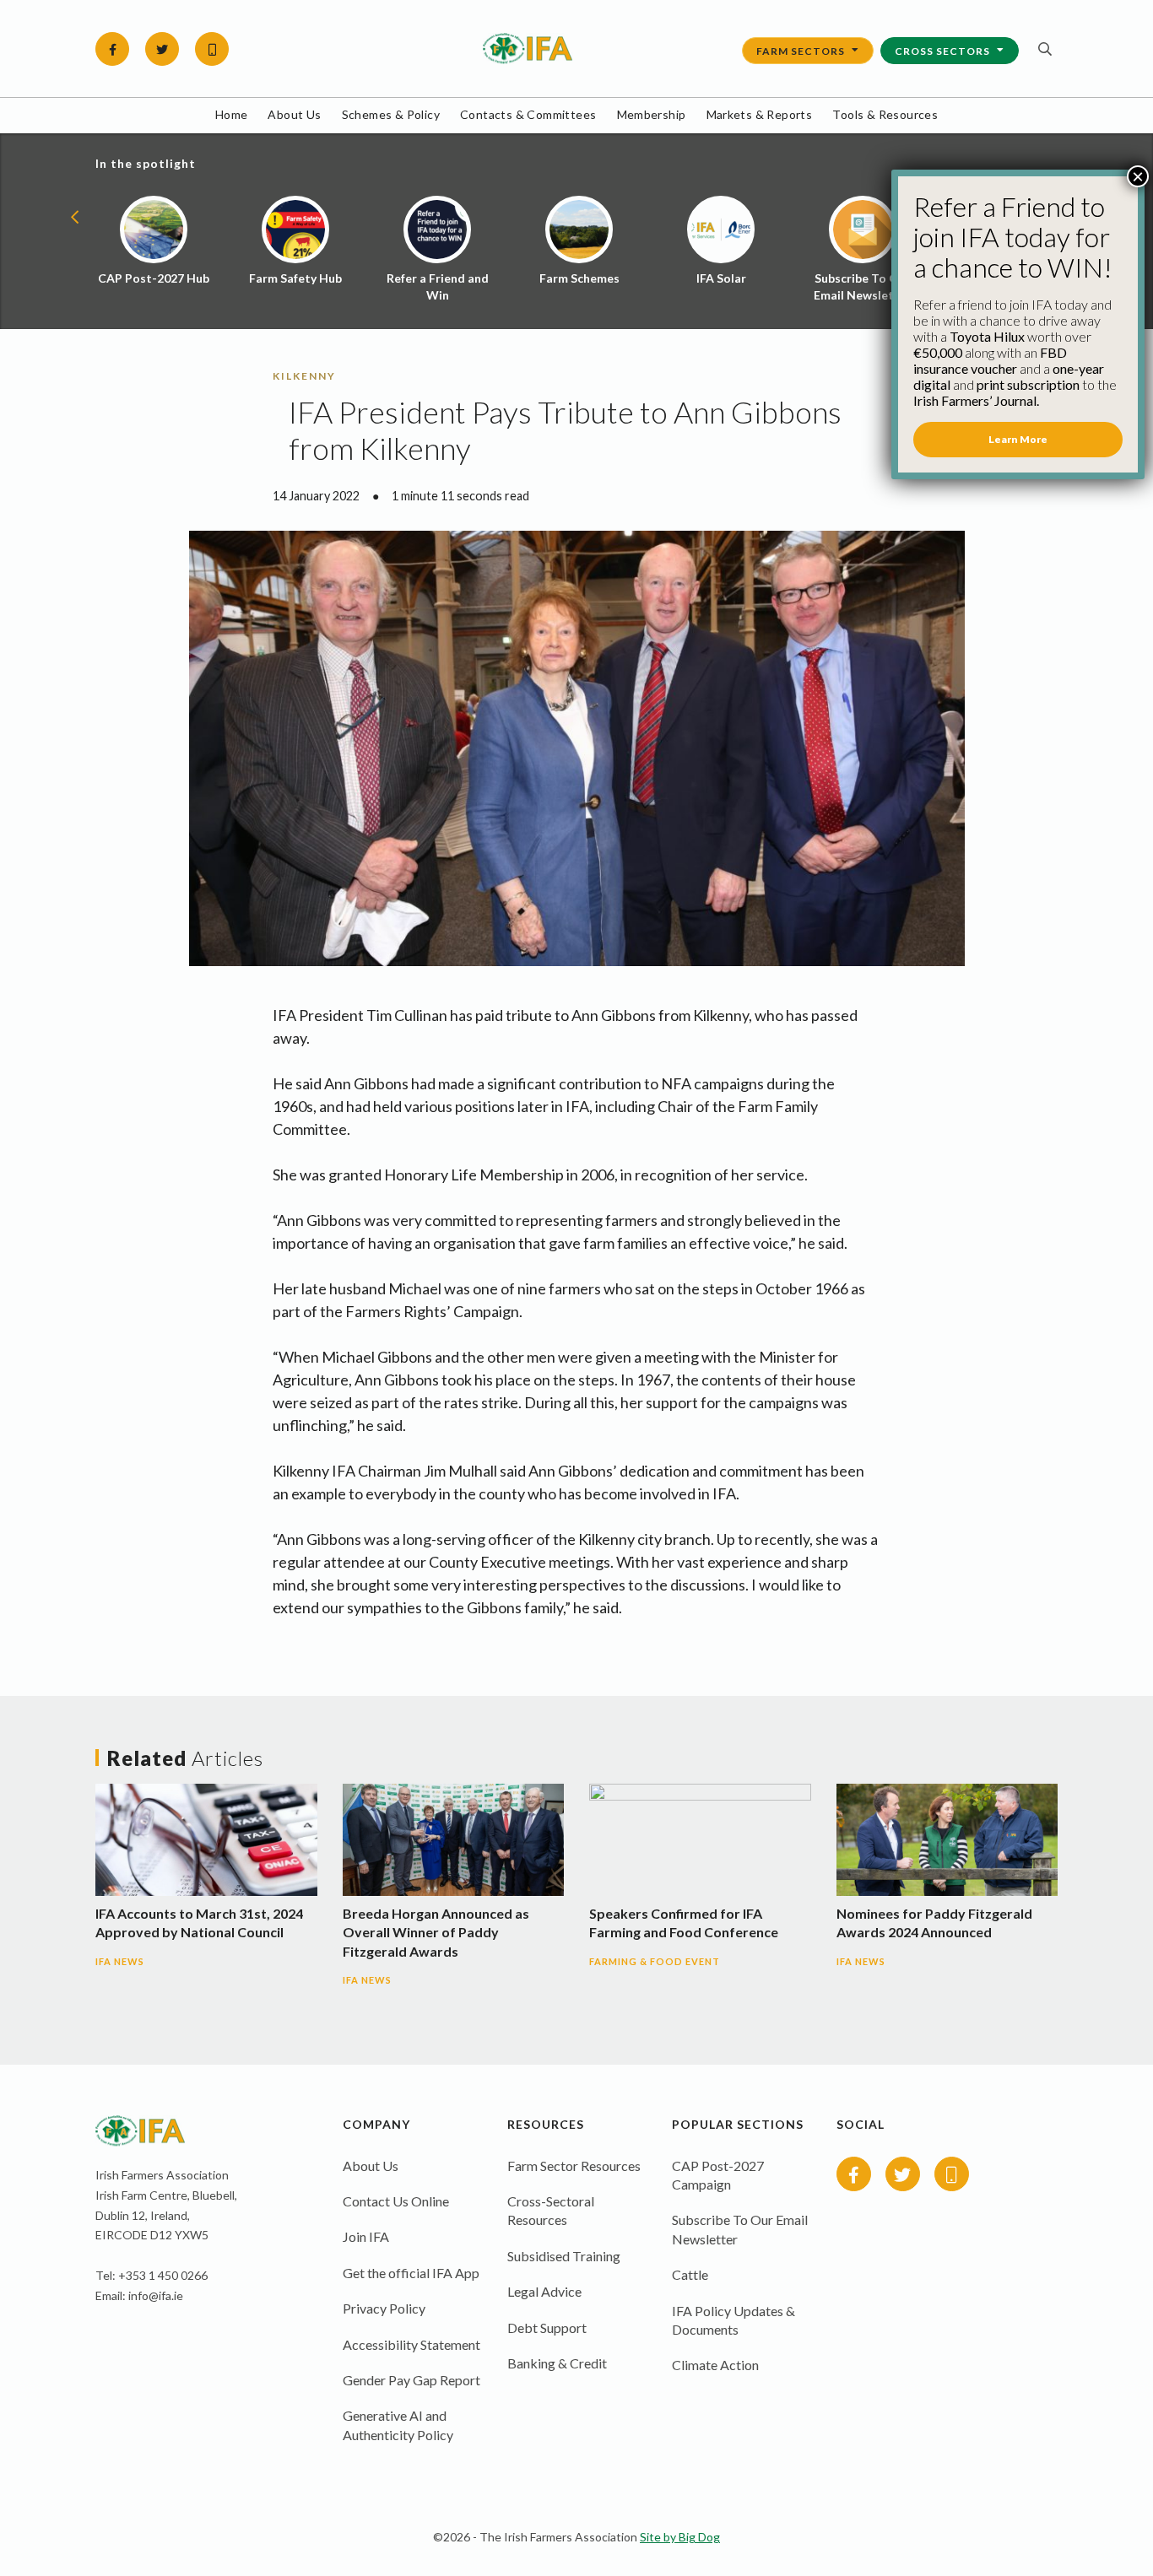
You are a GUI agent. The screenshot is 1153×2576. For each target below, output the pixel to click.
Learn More (1018, 439)
